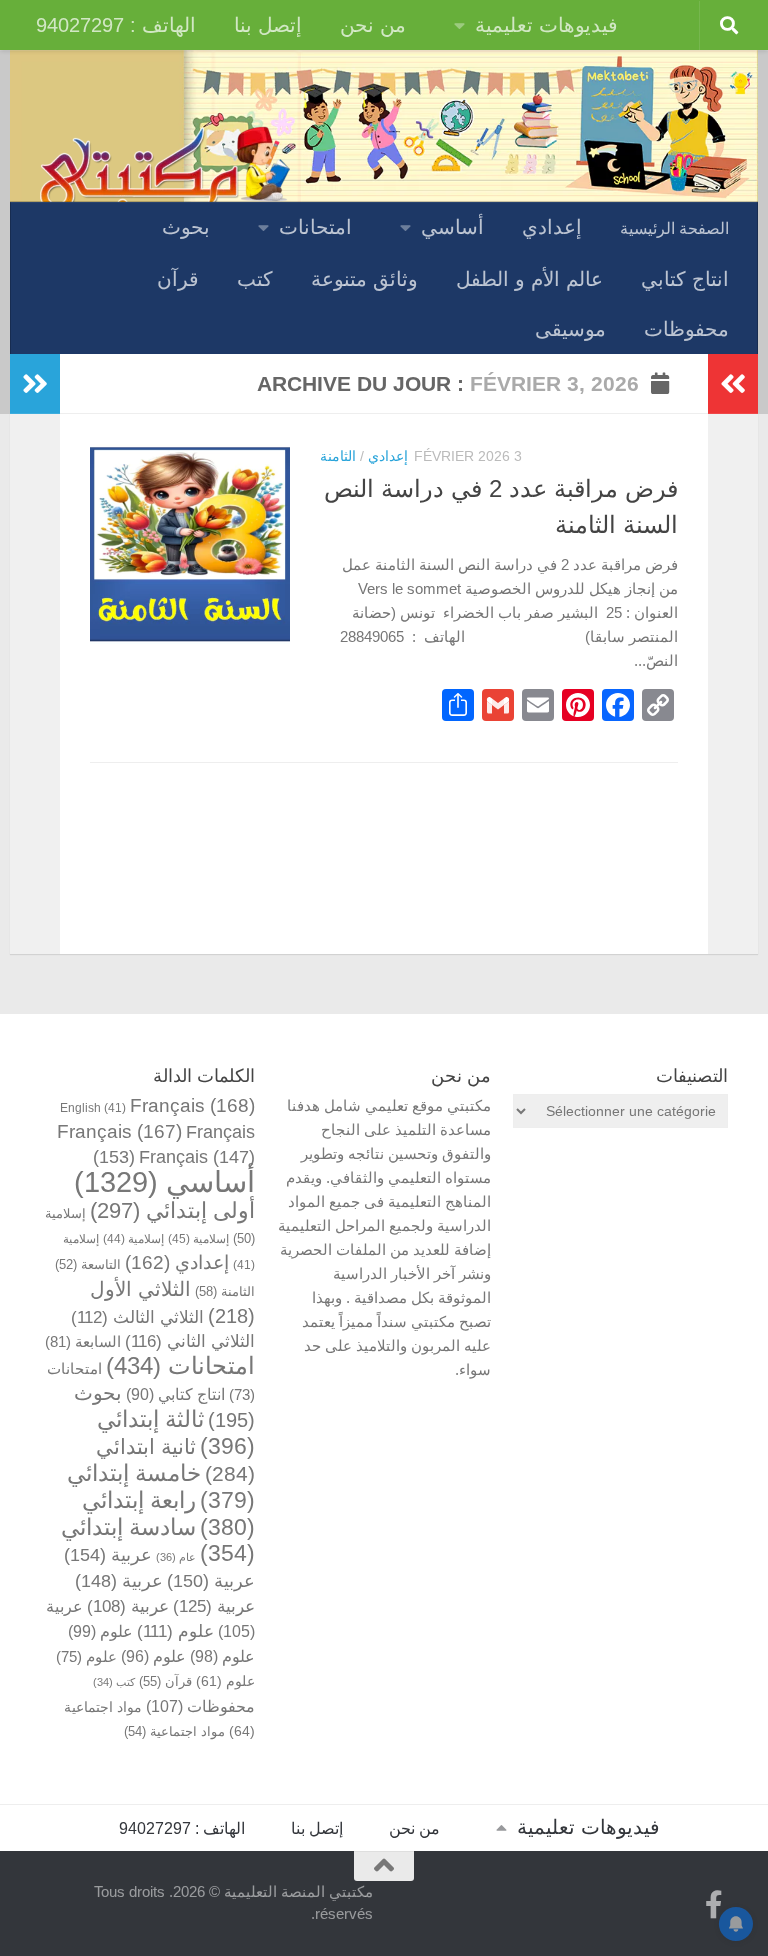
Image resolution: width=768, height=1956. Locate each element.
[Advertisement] (620, 1258)
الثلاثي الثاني (190, 1341)
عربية (108, 1554)
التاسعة (88, 1264)
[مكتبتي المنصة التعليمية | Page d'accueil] (165, 173)
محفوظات (686, 329)
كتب (255, 279)
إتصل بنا (268, 25)
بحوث (186, 227)
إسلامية (198, 1239)
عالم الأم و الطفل (529, 279)
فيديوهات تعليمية (546, 25)
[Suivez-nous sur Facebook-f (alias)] (714, 1905)
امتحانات (315, 227)
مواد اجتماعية (174, 1731)
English (93, 1107)
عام (176, 1557)
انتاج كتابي (685, 279)
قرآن (178, 279)
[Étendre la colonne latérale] (35, 384)
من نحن (373, 25)
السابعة (83, 1341)
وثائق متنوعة (364, 279)
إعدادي (552, 227)
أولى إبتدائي (172, 1210)
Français (192, 1105)
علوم (175, 1631)
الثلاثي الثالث (137, 1317)
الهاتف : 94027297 (116, 25)
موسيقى (570, 329)
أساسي (452, 227)
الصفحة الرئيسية (674, 228)
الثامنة (338, 456)
